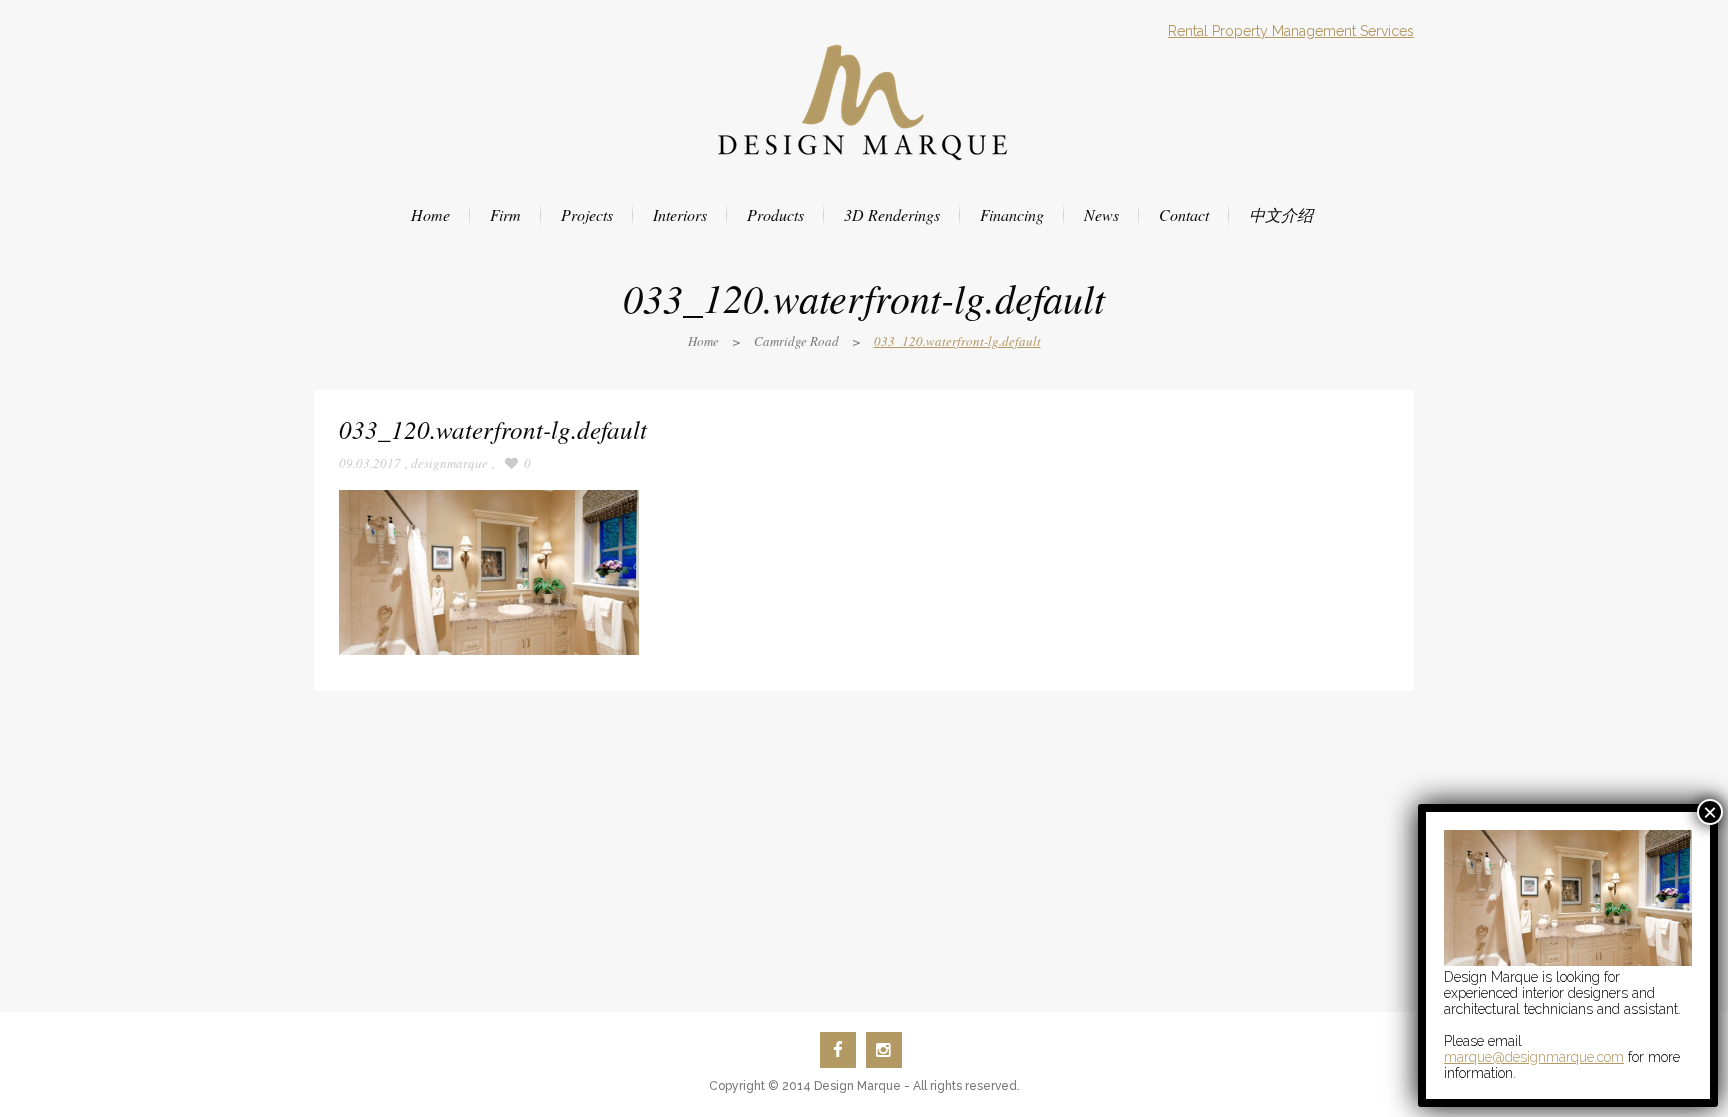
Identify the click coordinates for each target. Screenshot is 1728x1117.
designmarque (449, 463)
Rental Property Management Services (1291, 31)
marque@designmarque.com (1534, 1057)
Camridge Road (796, 341)
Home (703, 341)
